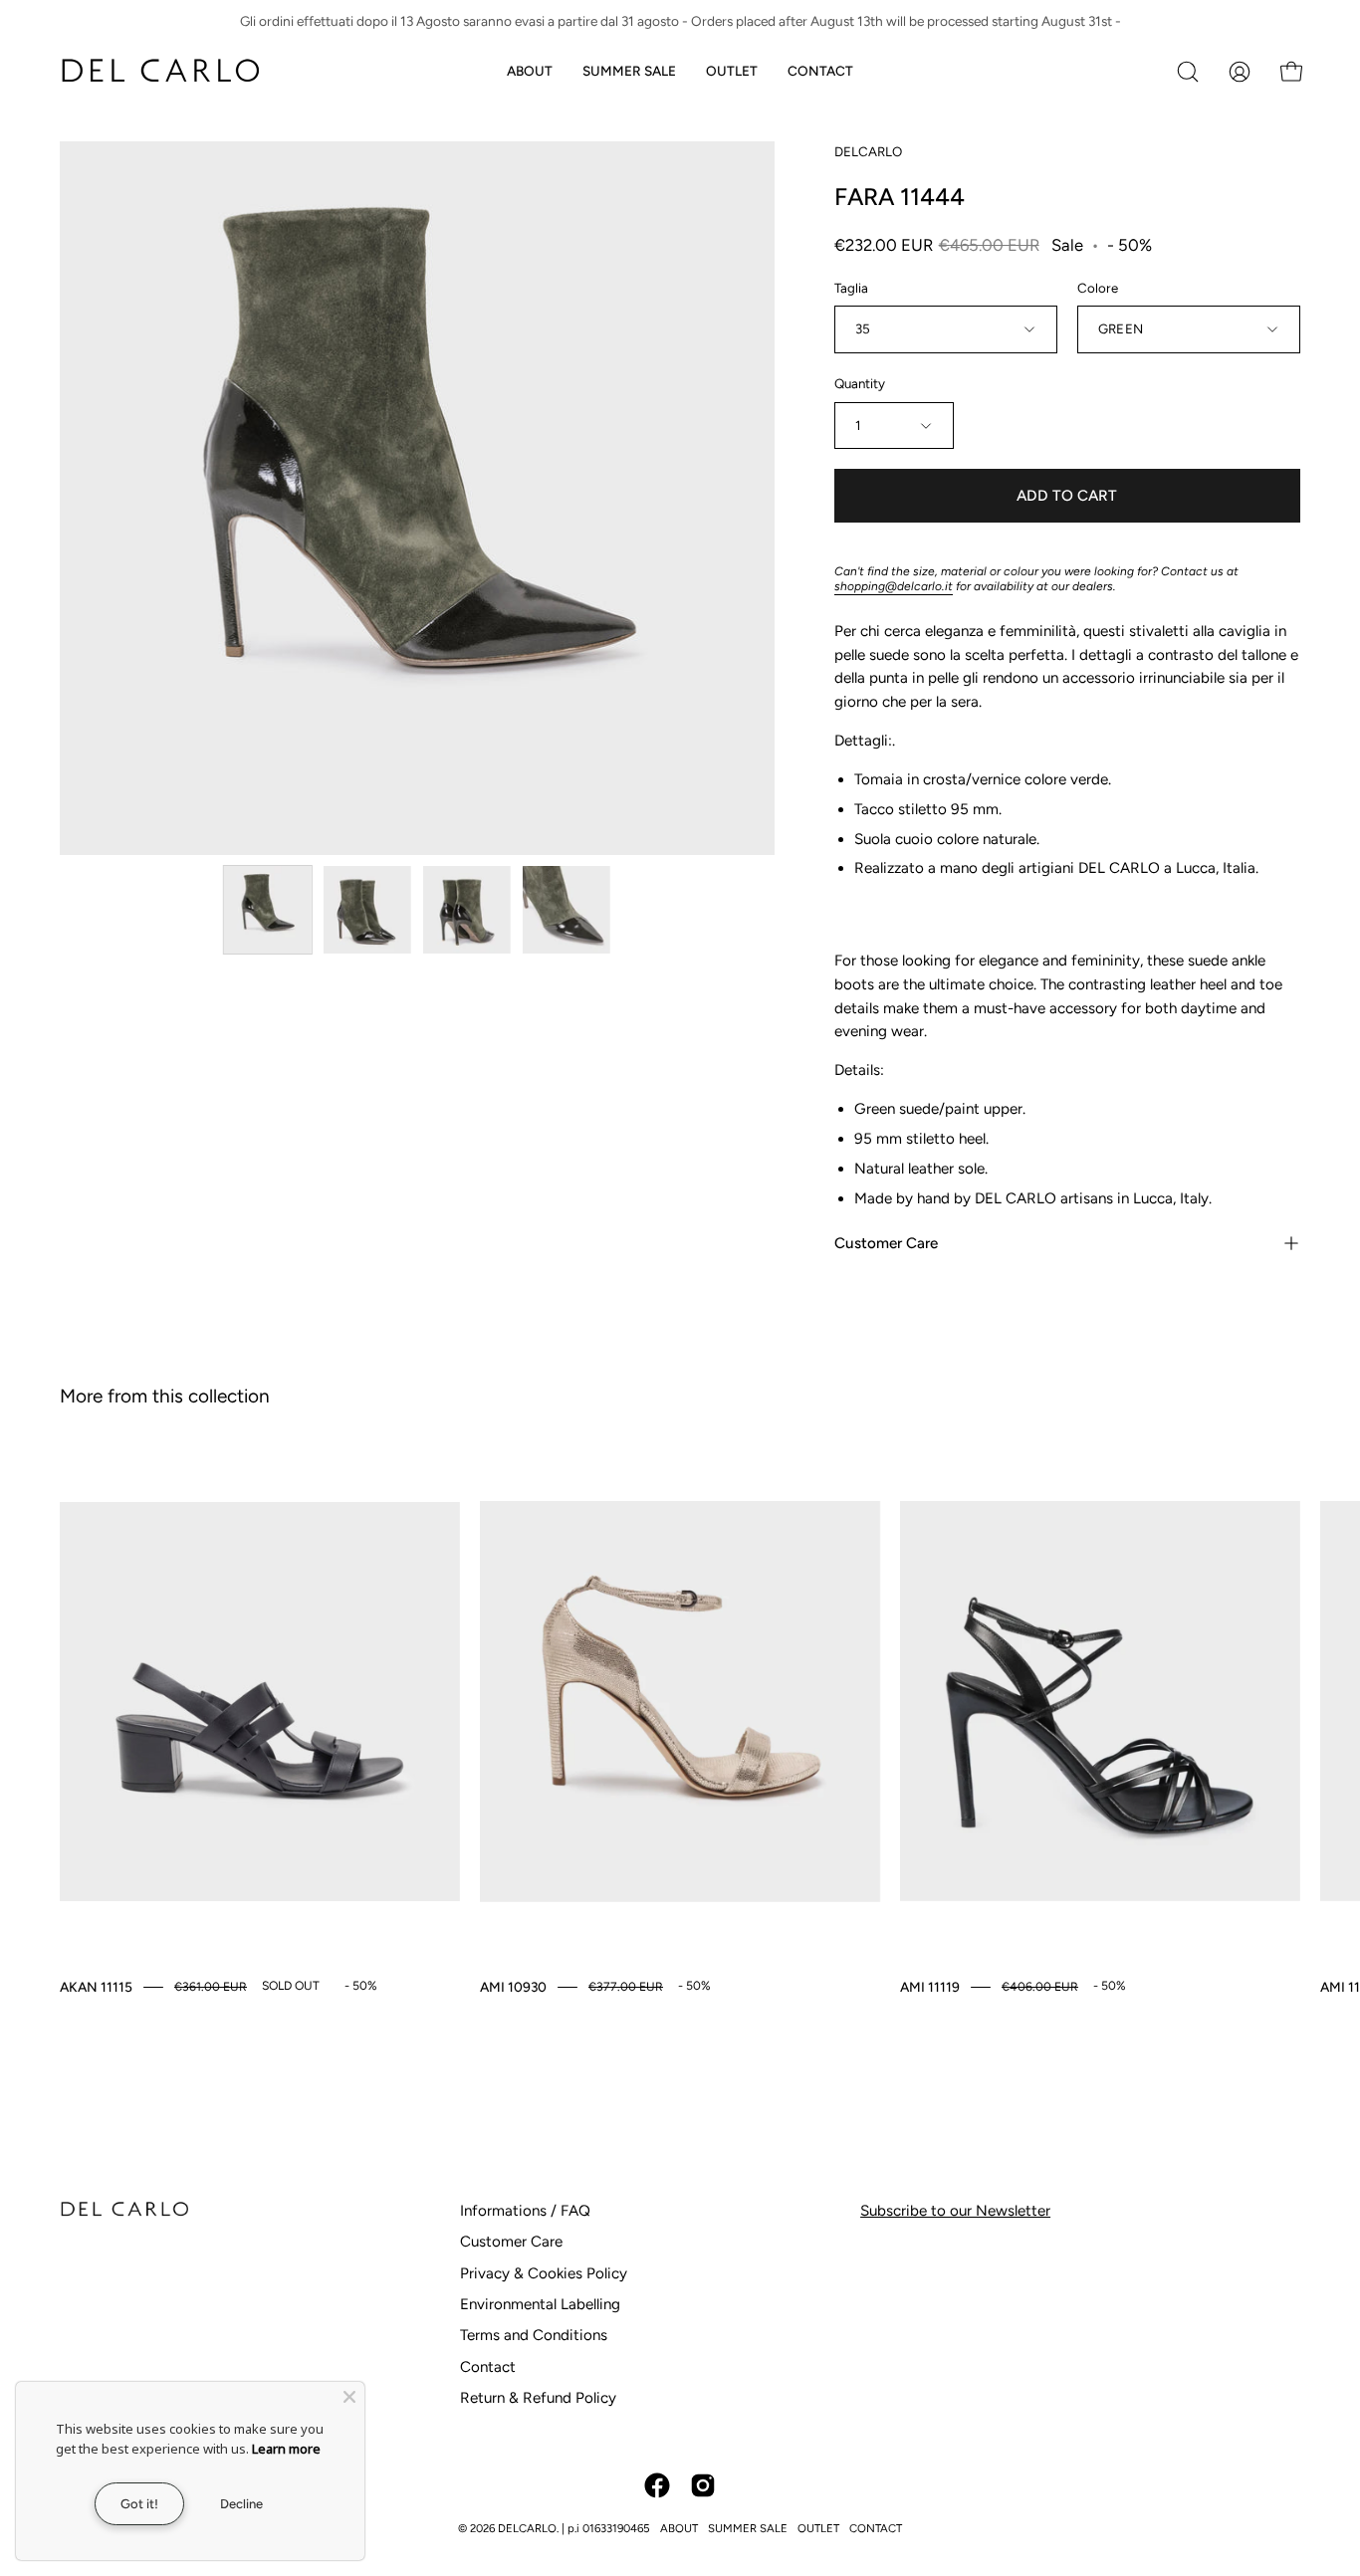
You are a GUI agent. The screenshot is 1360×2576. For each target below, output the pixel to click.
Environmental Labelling (540, 2304)
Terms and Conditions (534, 2335)
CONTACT (876, 2528)
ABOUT (679, 2528)
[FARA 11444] (268, 910)
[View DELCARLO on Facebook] (657, 2485)
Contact (488, 2367)
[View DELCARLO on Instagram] (703, 2485)
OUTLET (818, 2528)
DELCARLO (868, 151)
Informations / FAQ (525, 2211)
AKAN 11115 (96, 1987)
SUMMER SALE (748, 2528)
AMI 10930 (513, 1987)
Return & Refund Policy (538, 2398)
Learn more (286, 2449)
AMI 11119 (930, 1987)
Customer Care (886, 1243)
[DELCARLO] (159, 71)
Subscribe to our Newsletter (955, 2211)
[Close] (349, 2397)
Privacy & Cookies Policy (544, 2273)
